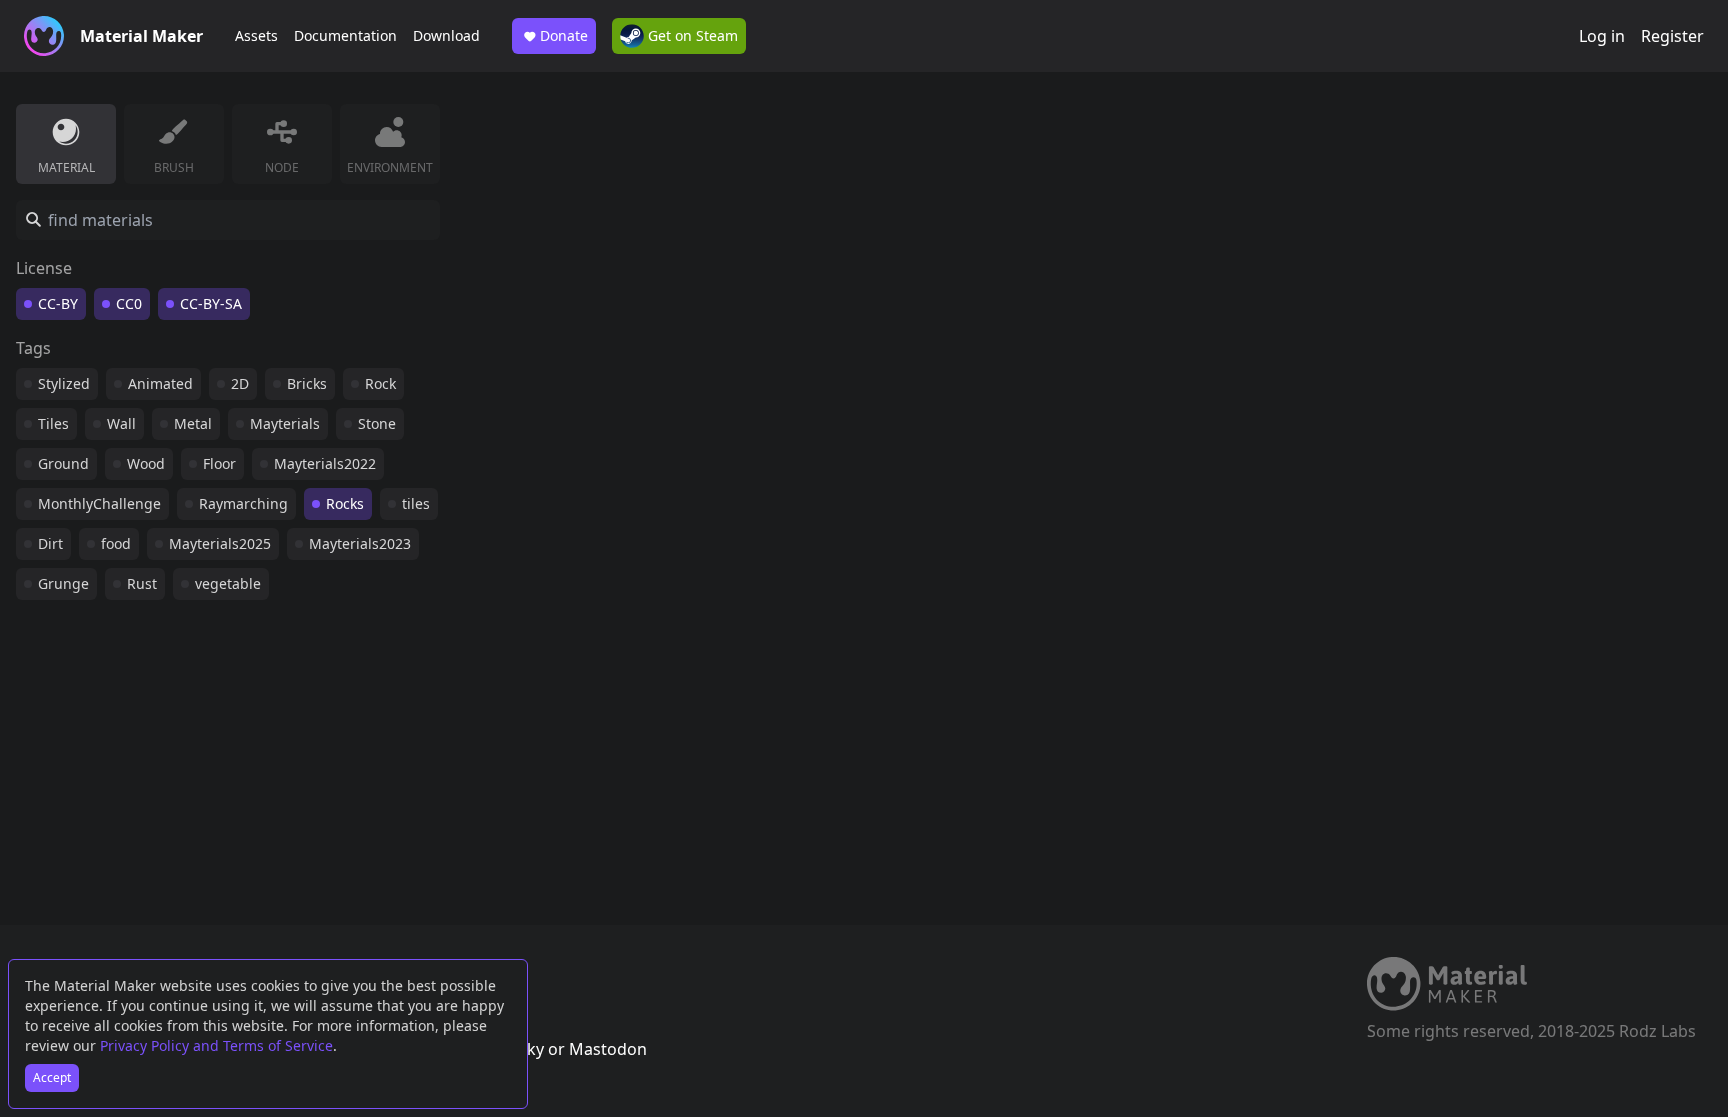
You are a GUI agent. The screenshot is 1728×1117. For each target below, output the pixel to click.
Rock (380, 383)
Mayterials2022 (325, 463)
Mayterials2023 (360, 543)
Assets (256, 35)
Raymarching (243, 503)
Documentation (345, 35)
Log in (1602, 36)
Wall (121, 423)
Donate (564, 35)
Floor (219, 463)
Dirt (50, 543)
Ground (63, 463)
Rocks (345, 503)
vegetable (228, 583)
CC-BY (58, 303)
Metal (193, 423)
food (116, 543)
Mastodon (608, 1049)
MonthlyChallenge (99, 503)
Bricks (307, 383)
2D (240, 383)
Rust (142, 583)
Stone (377, 423)
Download (446, 35)
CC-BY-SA (211, 303)
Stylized (64, 383)
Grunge (63, 583)
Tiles (53, 423)
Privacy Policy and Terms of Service (216, 1045)
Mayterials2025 (220, 543)
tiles (416, 503)
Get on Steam (691, 35)
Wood (146, 463)
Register (1672, 36)
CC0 (129, 303)
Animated (160, 383)
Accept (52, 1077)
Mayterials (285, 423)
